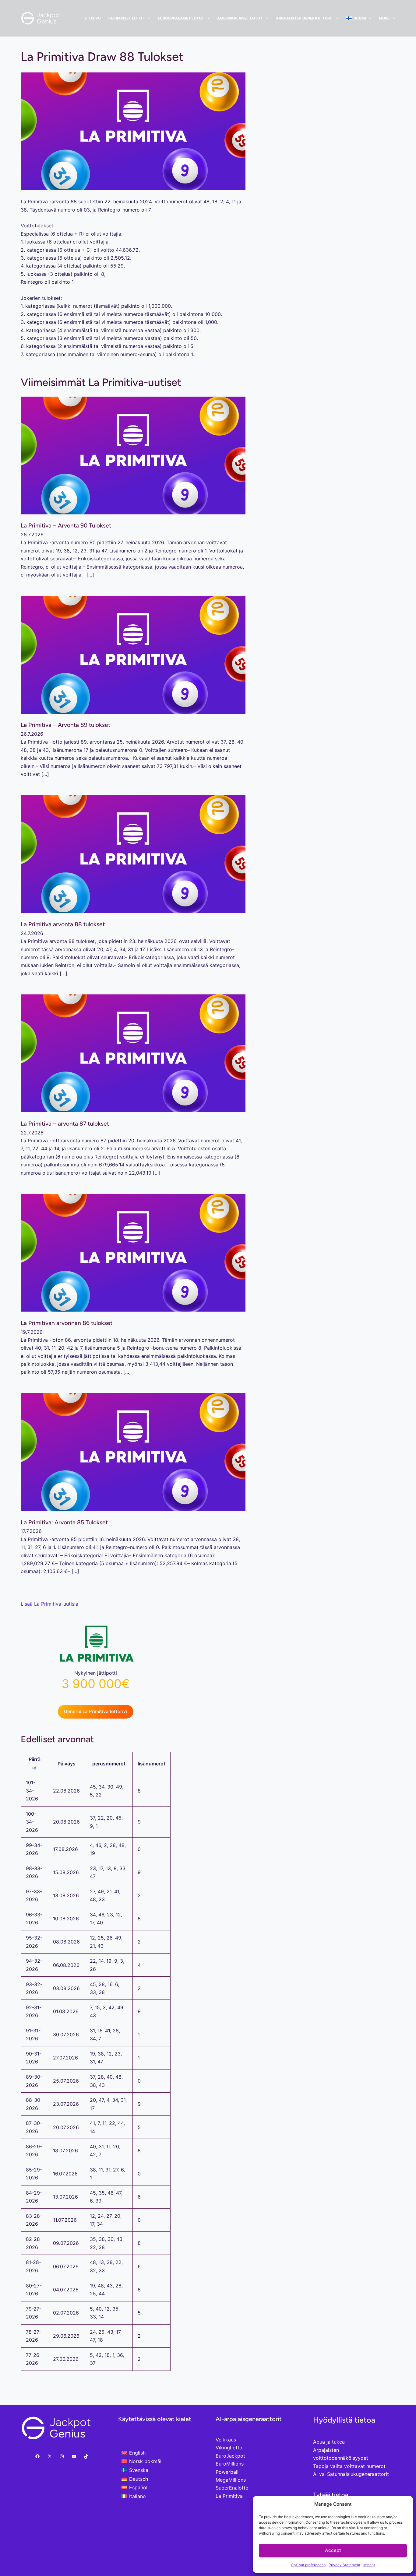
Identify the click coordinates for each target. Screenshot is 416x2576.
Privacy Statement (344, 2565)
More (384, 18)
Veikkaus (226, 2440)
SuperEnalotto (232, 2488)
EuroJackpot (230, 2456)
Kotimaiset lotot (126, 18)
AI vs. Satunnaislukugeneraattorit (351, 2474)
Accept (333, 2550)
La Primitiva (229, 2496)
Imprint (369, 2565)
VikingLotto (229, 2448)
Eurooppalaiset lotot (181, 18)
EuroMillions (230, 2464)
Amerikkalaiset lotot (240, 18)
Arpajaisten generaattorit (305, 18)
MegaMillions (231, 2480)
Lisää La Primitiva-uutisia (49, 1604)
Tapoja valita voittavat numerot (349, 2466)
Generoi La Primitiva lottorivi (96, 1711)
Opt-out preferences (308, 2565)
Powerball (227, 2472)
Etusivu (93, 18)
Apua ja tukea (329, 2442)
